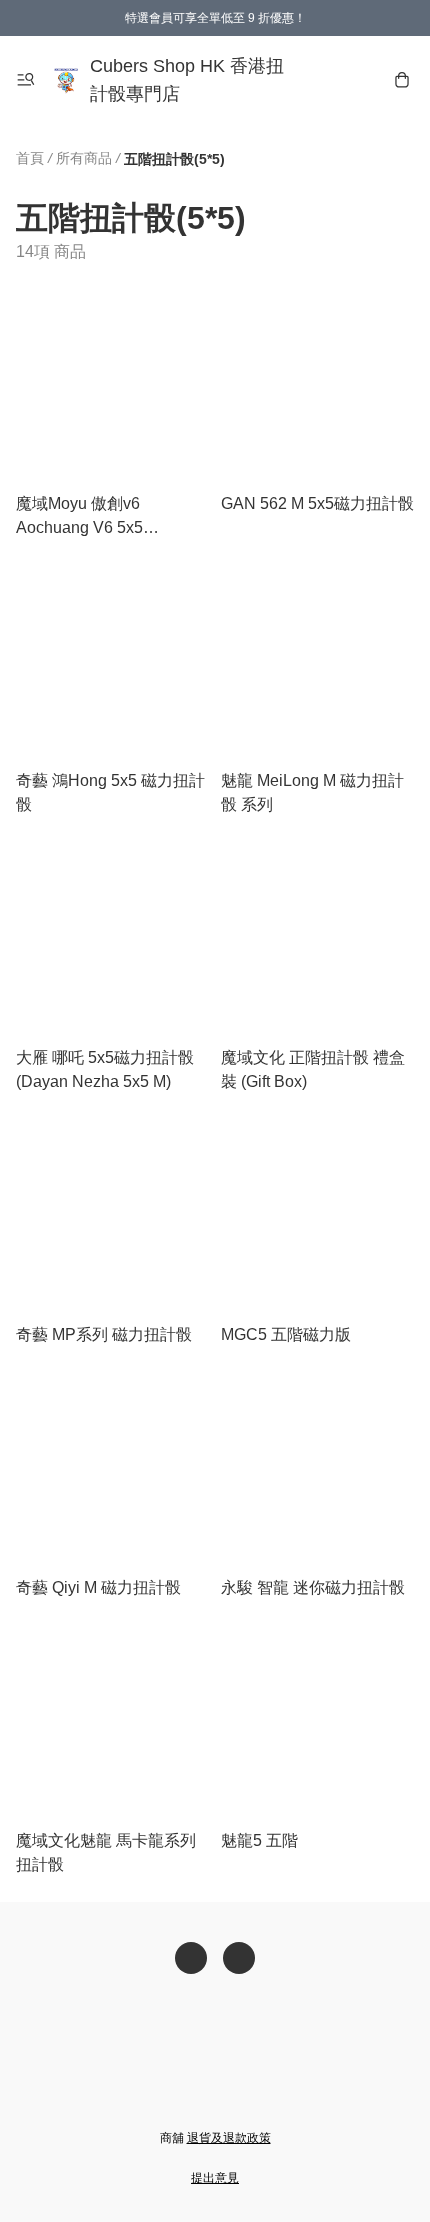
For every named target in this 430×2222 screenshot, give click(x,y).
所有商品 (84, 158)
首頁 (30, 158)
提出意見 (215, 2178)
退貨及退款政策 (229, 2138)
